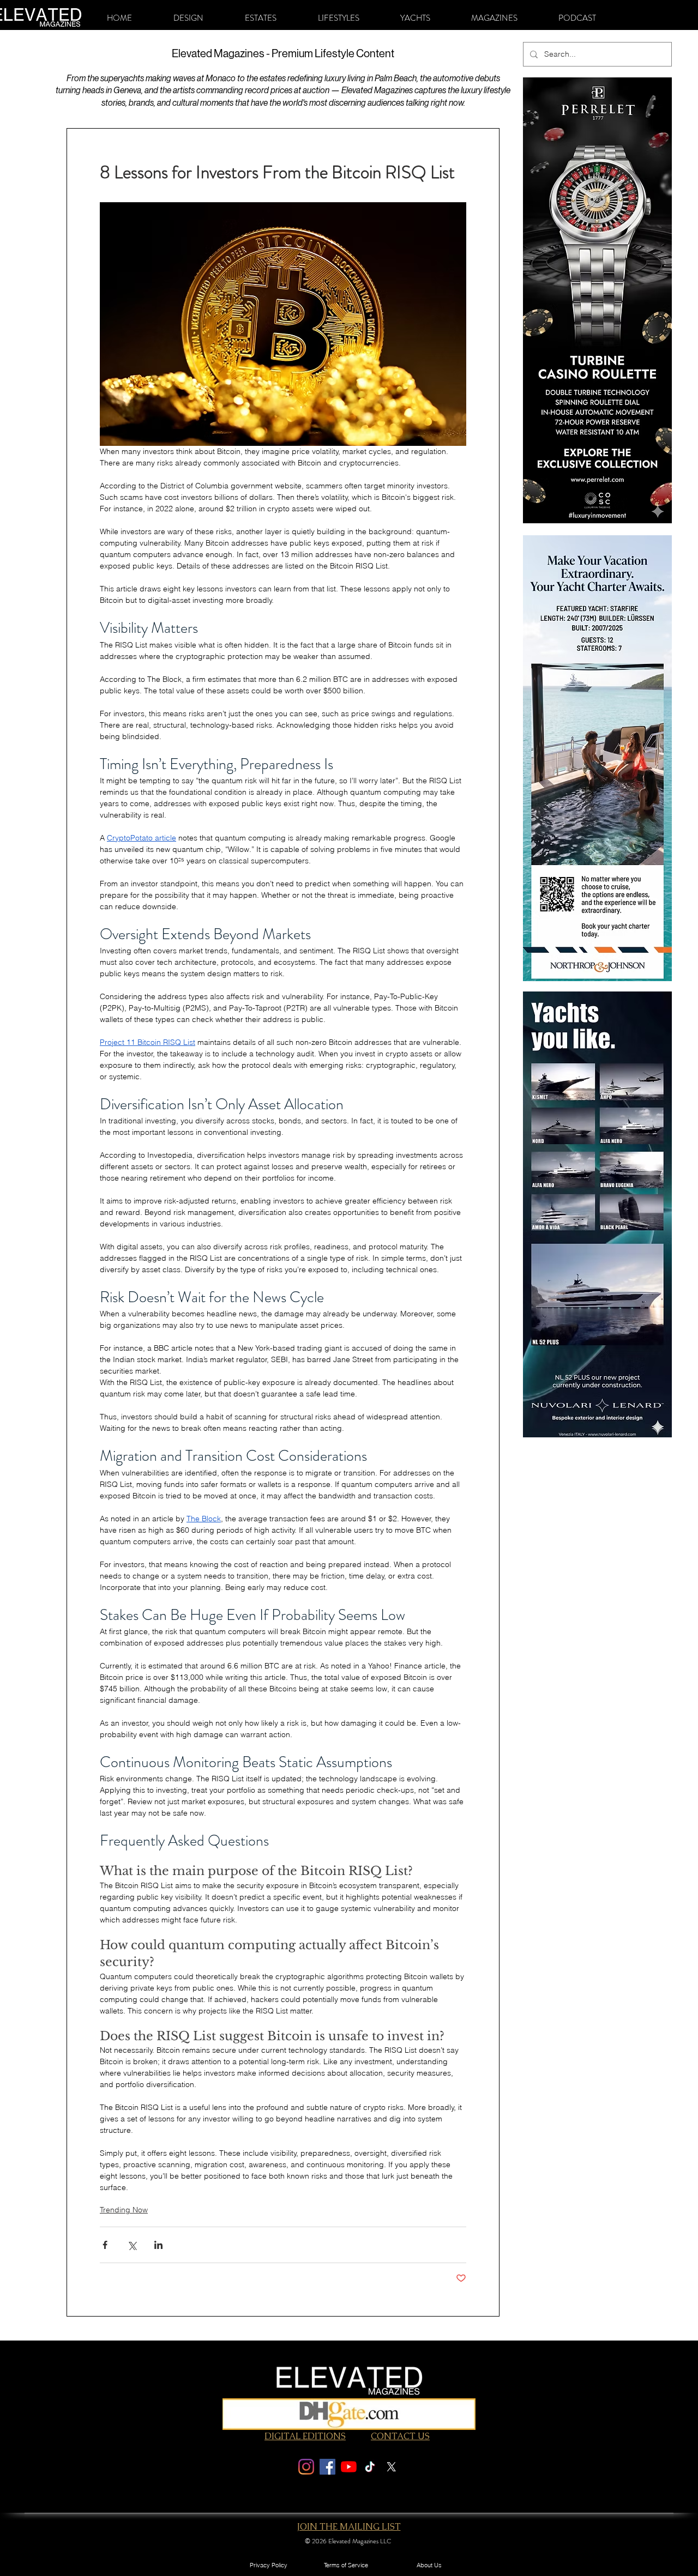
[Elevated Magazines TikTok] (370, 2467)
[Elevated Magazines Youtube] (349, 2467)
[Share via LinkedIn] (158, 2245)
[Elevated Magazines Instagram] (306, 2467)
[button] (188, 18)
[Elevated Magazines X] (391, 2467)
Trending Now (124, 2210)
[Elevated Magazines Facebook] (327, 2467)
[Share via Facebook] (105, 2245)
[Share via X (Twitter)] (132, 2245)
